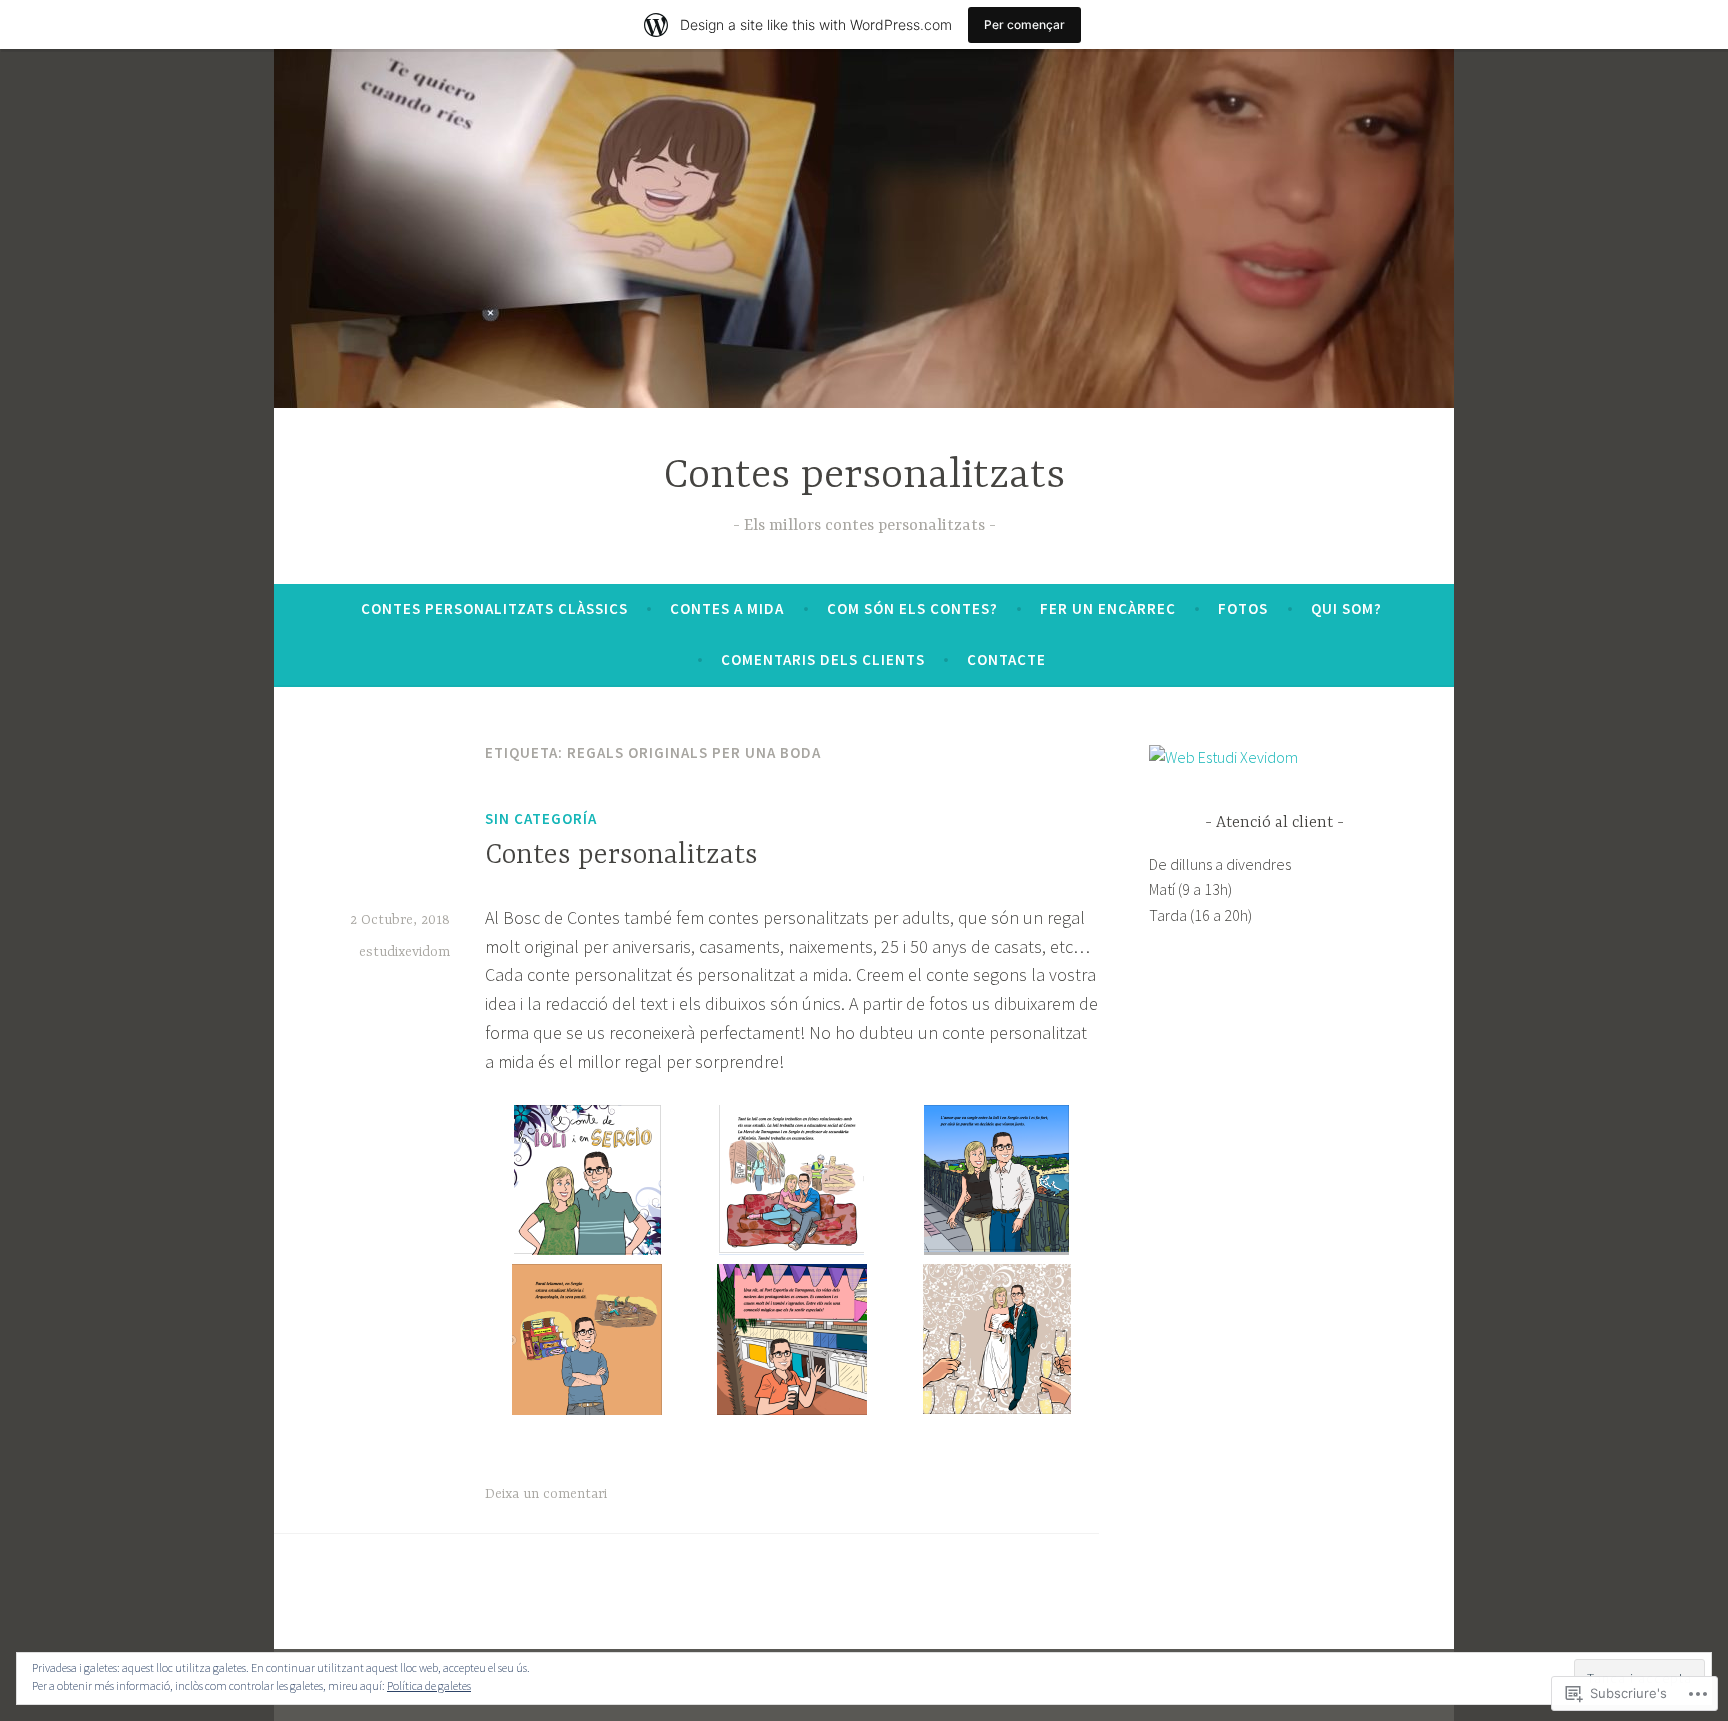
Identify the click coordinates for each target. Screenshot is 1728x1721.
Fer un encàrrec (1108, 608)
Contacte (1006, 659)
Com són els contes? (912, 608)
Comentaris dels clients (823, 659)
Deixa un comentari (546, 1494)
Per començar (1024, 24)
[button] (587, 1184)
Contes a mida (727, 608)
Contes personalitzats (864, 476)
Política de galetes (429, 1685)
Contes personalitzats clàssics (494, 608)
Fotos (1243, 608)
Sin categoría (541, 818)
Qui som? (1346, 608)
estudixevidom (404, 952)
